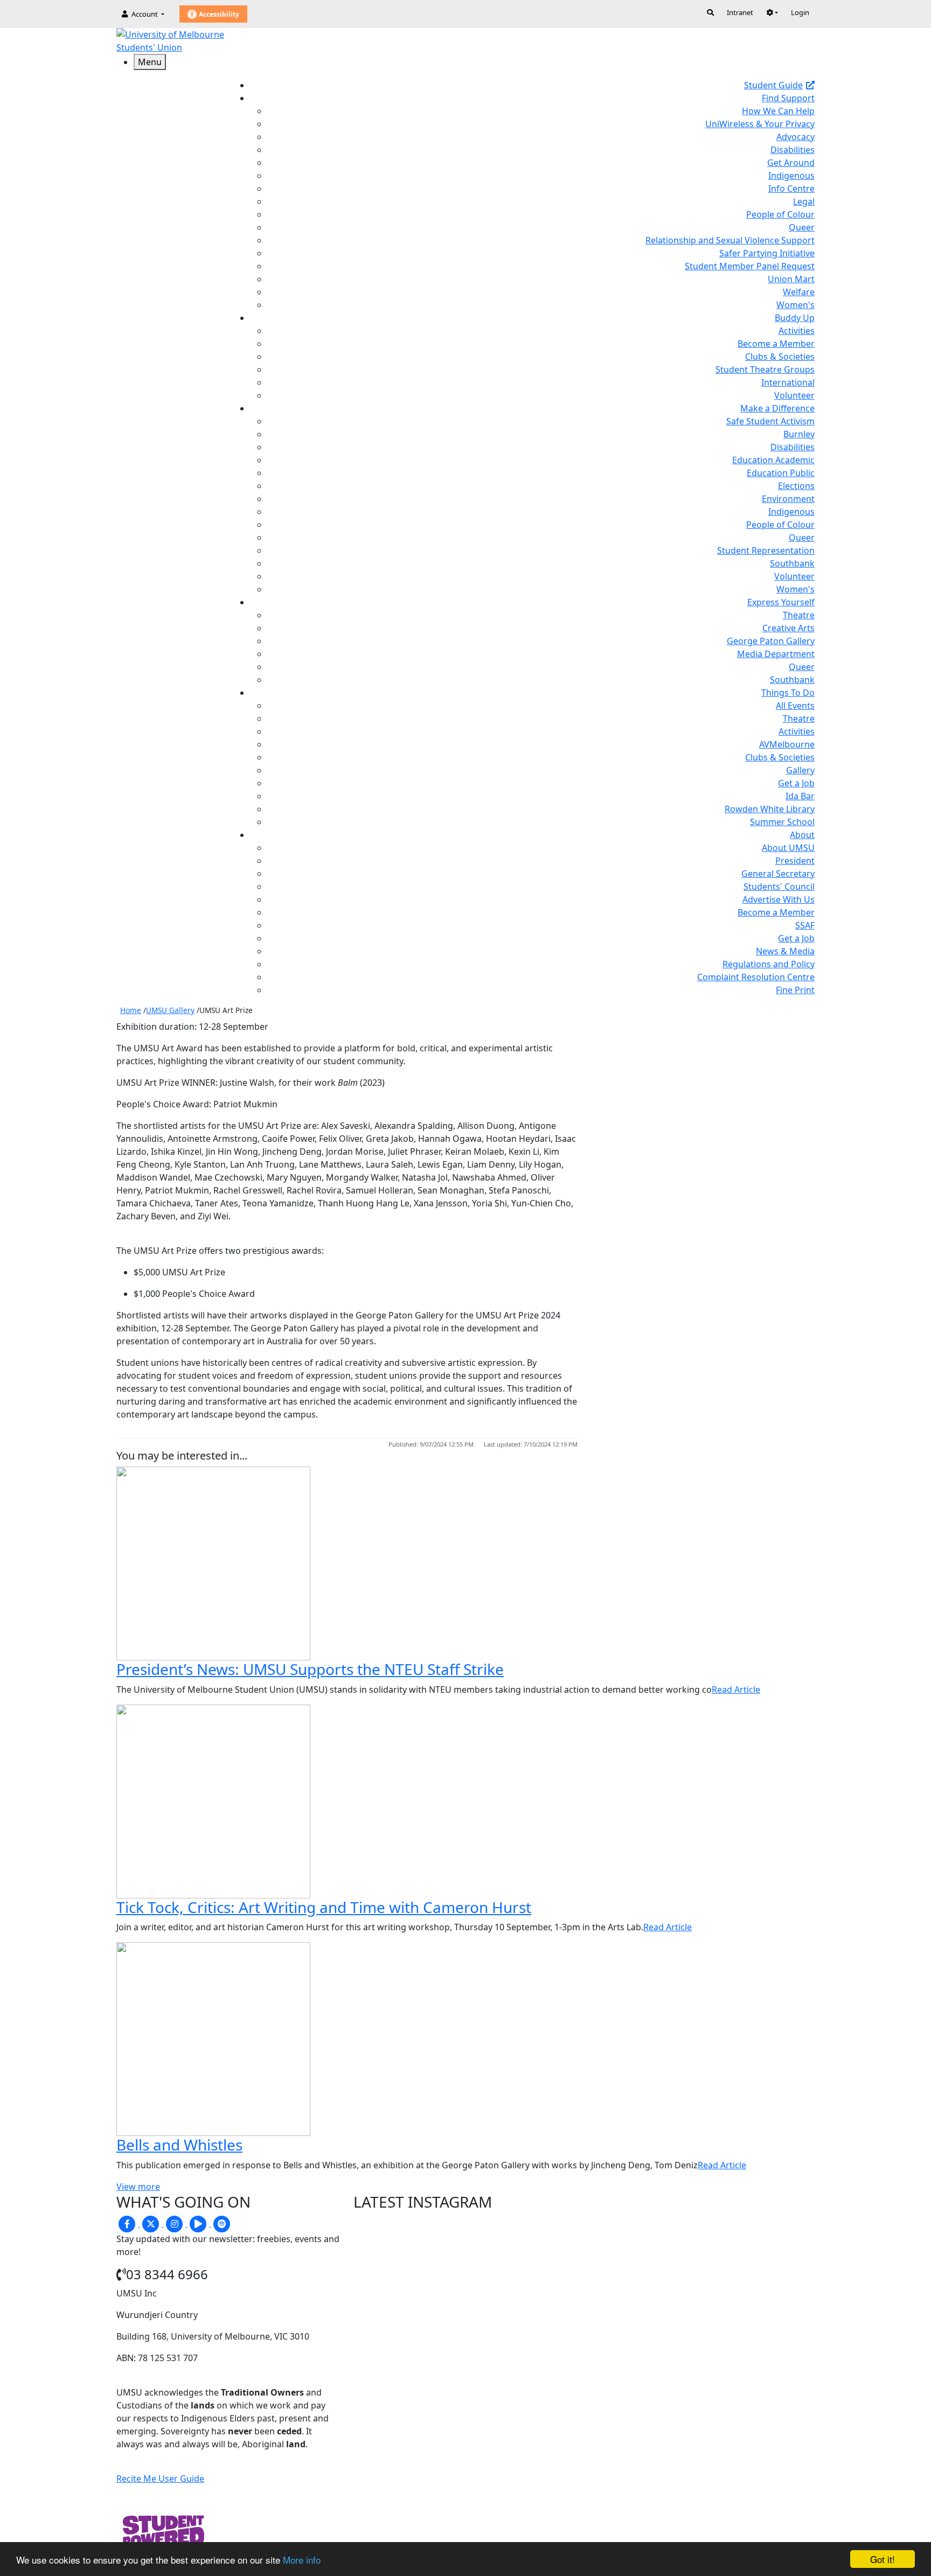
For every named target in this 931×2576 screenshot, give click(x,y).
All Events (795, 706)
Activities (797, 331)
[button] (772, 12)
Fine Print (795, 990)
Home (131, 1010)
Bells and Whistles (179, 2145)
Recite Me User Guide (160, 2479)
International (788, 382)
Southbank (792, 563)
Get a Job (796, 783)
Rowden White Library (770, 809)
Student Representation (766, 550)
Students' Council (779, 886)
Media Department (776, 654)
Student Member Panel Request (750, 266)
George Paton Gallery (771, 641)
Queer (802, 227)
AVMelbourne (787, 744)
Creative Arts (788, 628)
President (795, 861)
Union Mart (791, 279)
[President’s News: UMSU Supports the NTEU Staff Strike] (213, 1562)
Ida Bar (800, 796)
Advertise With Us (779, 899)
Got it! (883, 2559)
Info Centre (791, 189)
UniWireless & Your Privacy (760, 124)
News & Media (785, 951)
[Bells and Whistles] (213, 2038)
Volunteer (794, 395)
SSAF (805, 925)
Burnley (799, 434)
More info (302, 2560)
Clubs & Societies (780, 357)
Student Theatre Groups (765, 369)
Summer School (782, 822)
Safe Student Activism (770, 421)
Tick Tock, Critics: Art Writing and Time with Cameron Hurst (324, 1907)
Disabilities (793, 150)
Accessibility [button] (218, 14)
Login (800, 12)
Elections (796, 486)
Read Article (736, 1690)
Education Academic (773, 460)
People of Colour (780, 214)
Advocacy (795, 137)
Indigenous (791, 176)
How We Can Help (778, 111)
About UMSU (788, 848)
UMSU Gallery (170, 1010)
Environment (788, 499)
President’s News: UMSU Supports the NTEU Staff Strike (310, 1669)
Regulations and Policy (769, 964)
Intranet (740, 12)
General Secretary (778, 874)
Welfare (799, 292)
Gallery (800, 770)
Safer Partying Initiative (767, 253)
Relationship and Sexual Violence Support (730, 240)
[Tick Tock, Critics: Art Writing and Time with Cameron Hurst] (213, 1800)
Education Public (781, 473)
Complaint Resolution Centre (756, 977)
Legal (804, 201)
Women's (795, 305)
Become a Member (776, 344)
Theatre (799, 615)
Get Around (791, 163)
